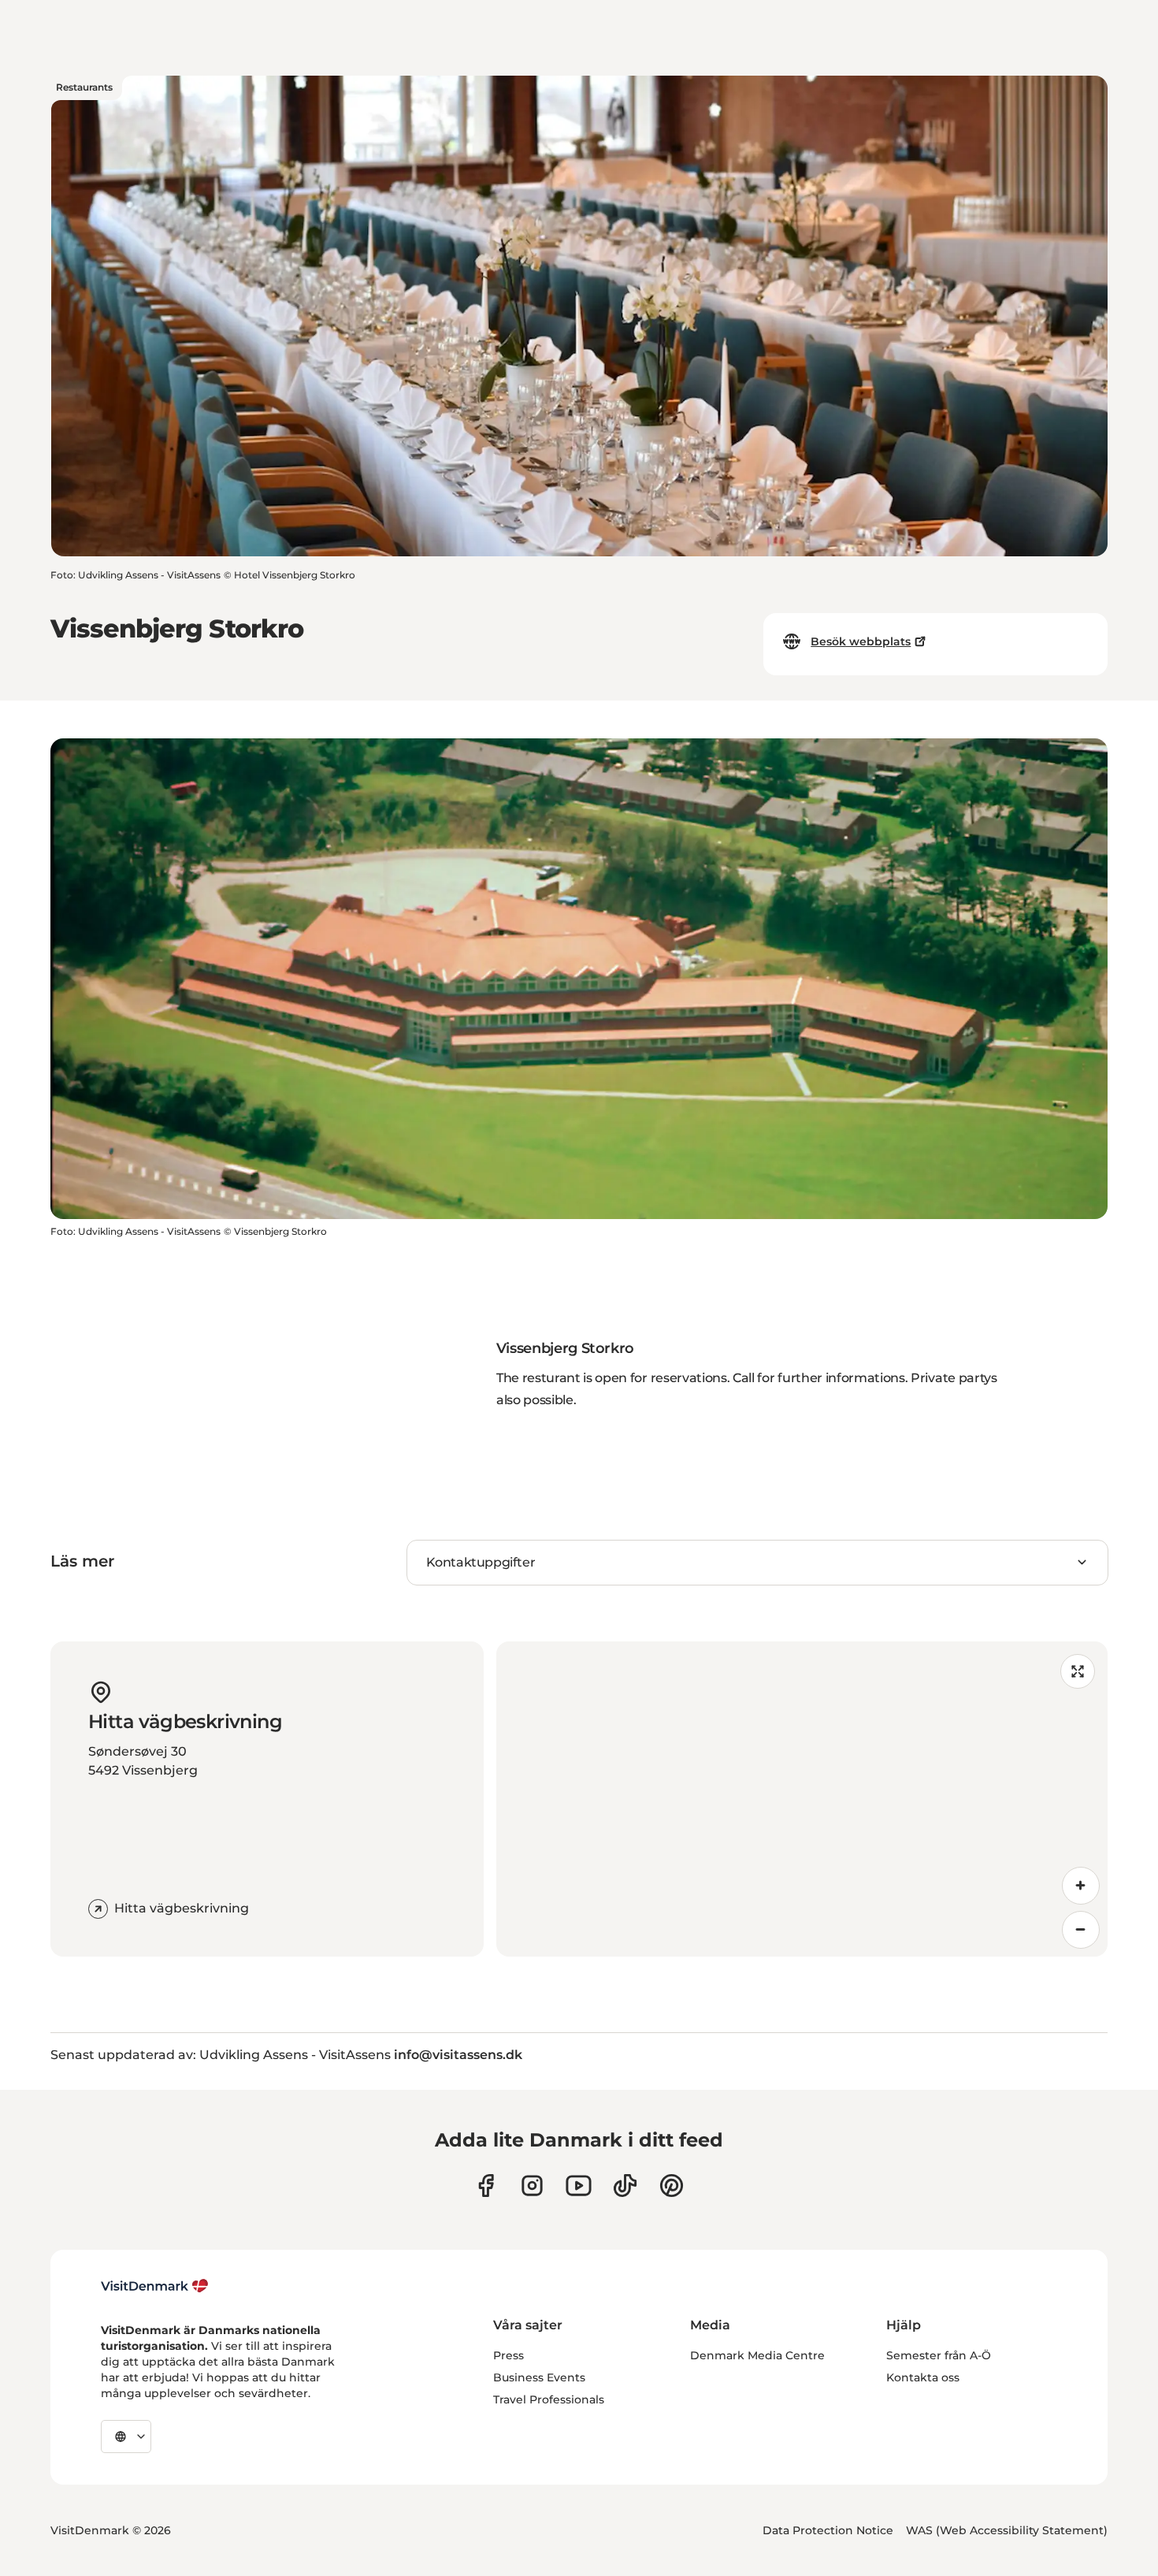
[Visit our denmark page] (486, 2186)
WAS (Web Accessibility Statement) (1007, 2530)
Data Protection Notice (828, 2530)
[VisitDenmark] (155, 2286)
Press (508, 2355)
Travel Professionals (549, 2399)
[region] (802, 1799)
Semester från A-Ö (939, 2355)
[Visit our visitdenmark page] (579, 2186)
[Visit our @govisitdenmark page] (625, 2186)
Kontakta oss (923, 2377)
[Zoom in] (1081, 1886)
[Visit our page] (532, 2186)
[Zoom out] (1081, 1930)
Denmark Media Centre (757, 2355)
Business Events (539, 2377)
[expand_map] (1078, 1671)
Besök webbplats (861, 641)
